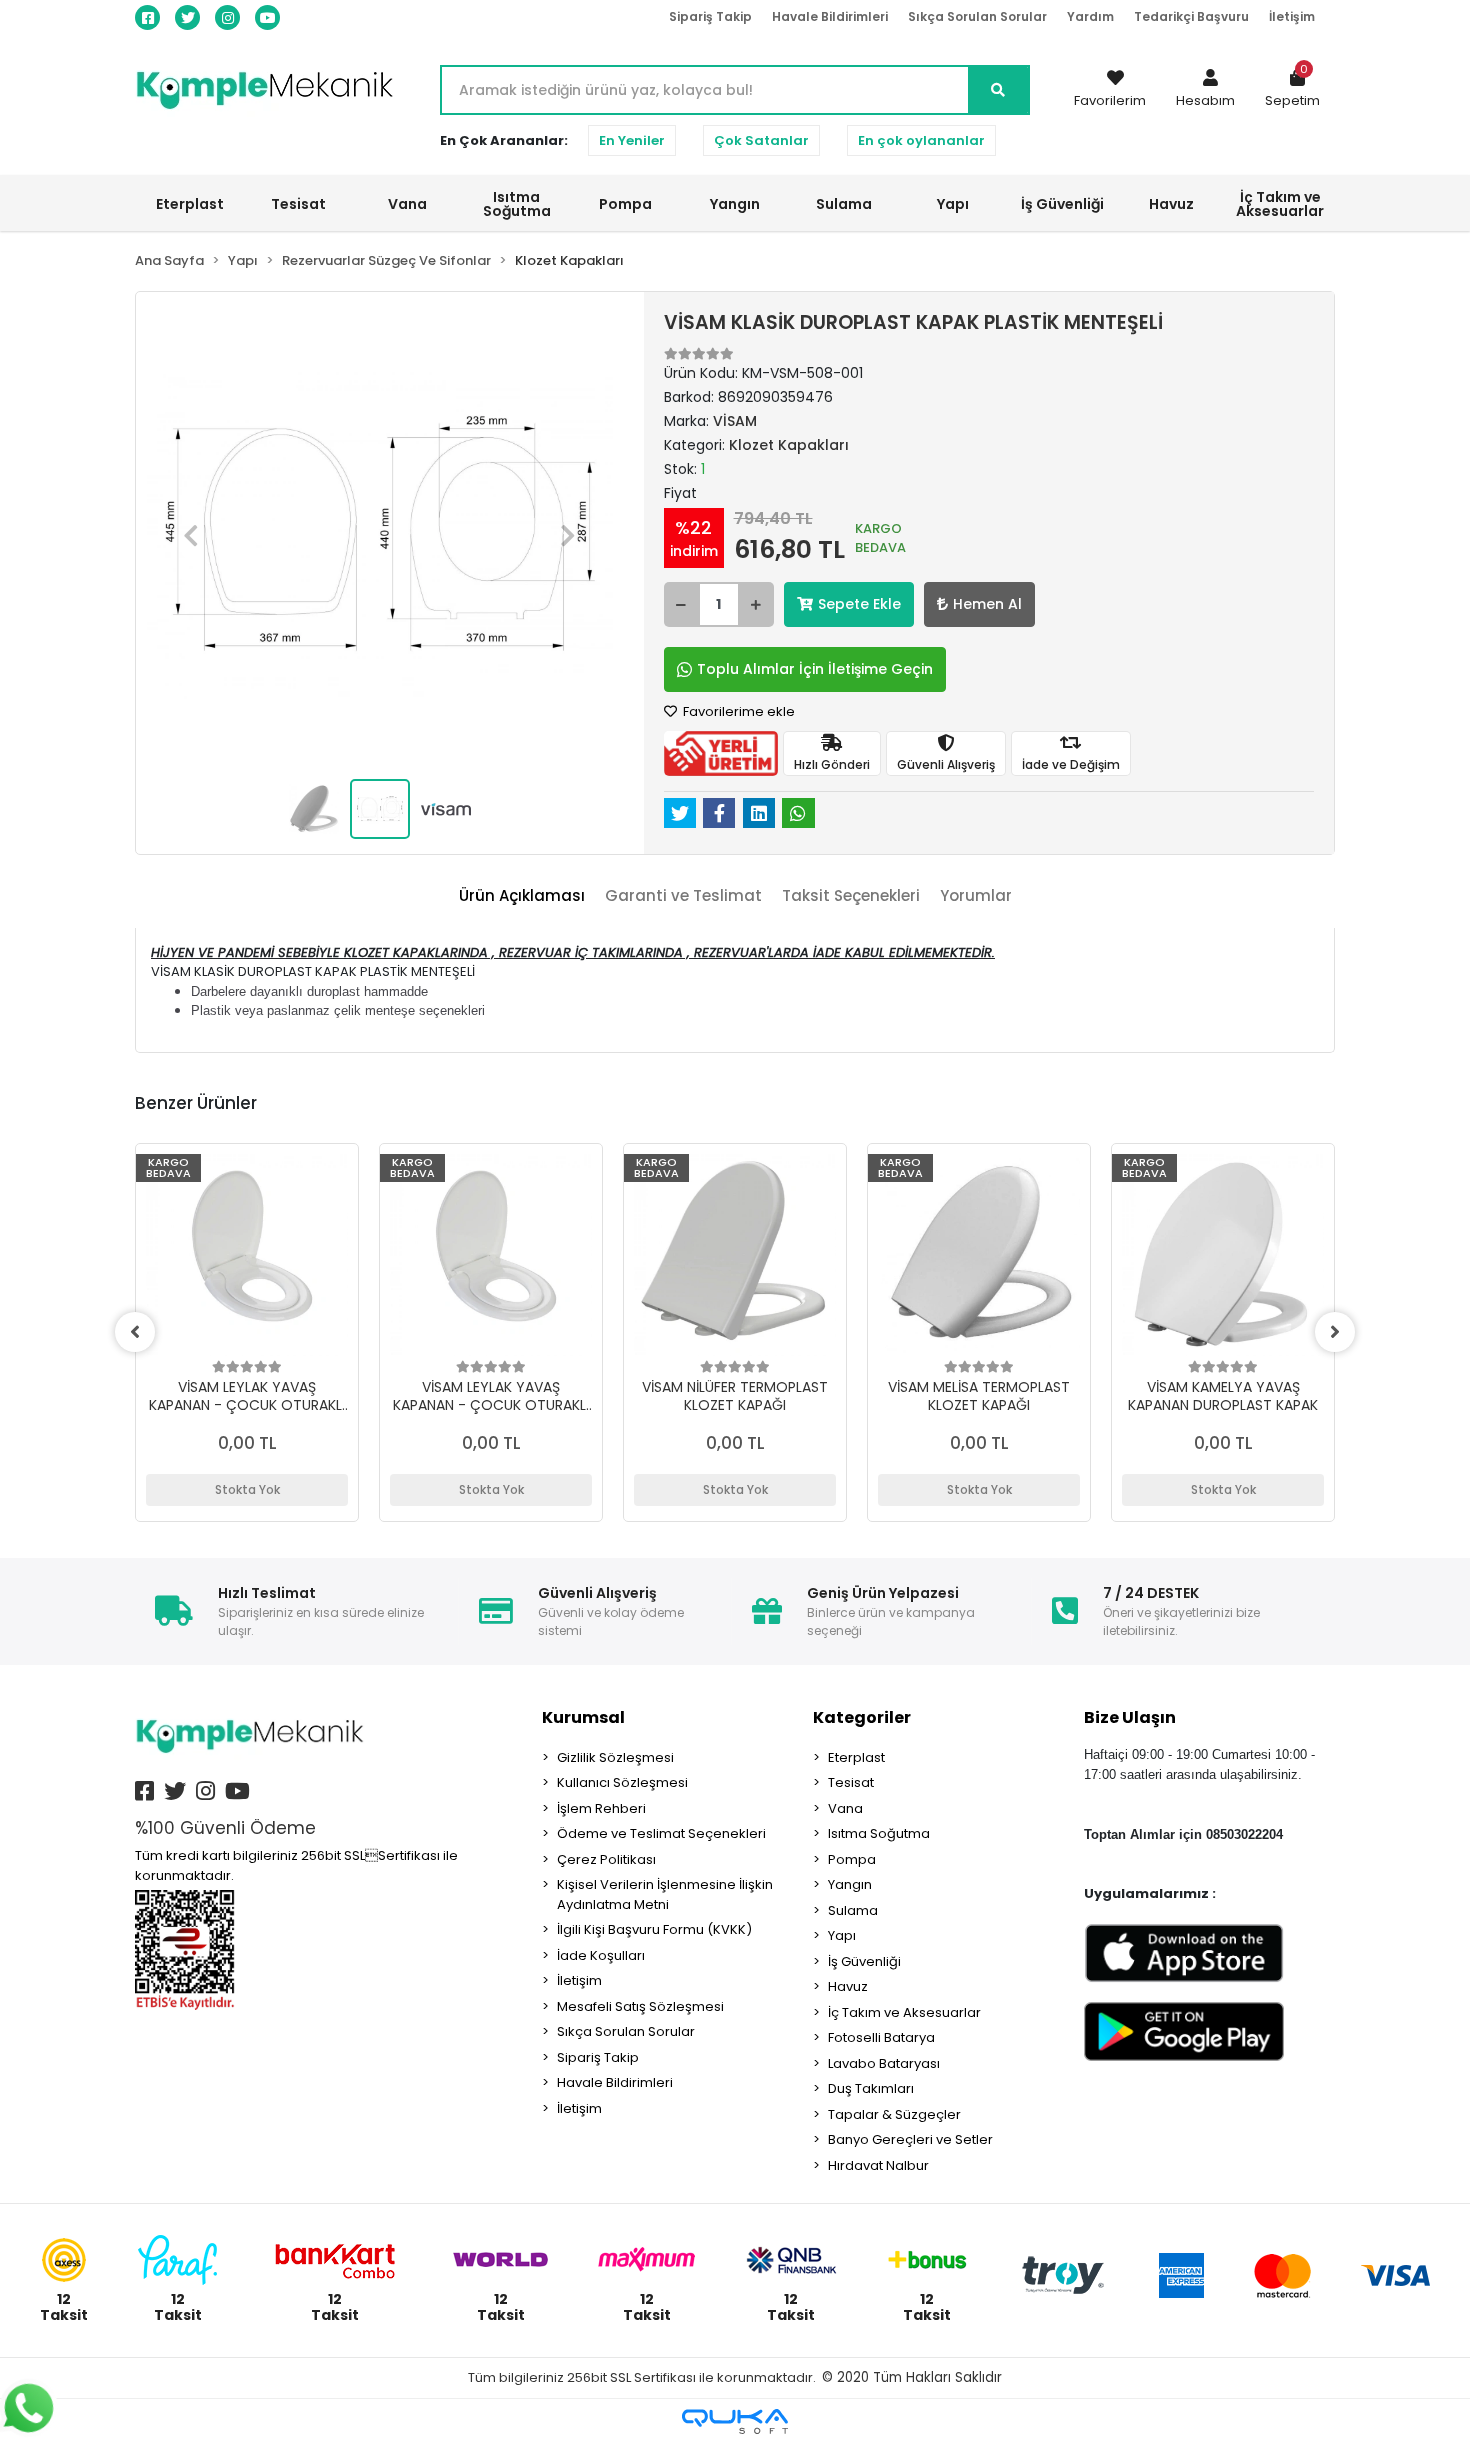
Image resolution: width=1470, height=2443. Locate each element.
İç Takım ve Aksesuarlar (904, 2012)
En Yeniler (632, 140)
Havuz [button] (1171, 204)
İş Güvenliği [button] (1062, 204)
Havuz (848, 1986)
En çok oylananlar (921, 140)
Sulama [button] (844, 204)
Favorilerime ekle (737, 711)
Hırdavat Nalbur (878, 2165)
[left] (135, 1332)
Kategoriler (862, 1717)
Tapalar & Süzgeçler (894, 2114)
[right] (1335, 1332)
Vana (845, 1808)
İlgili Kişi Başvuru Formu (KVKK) (654, 1929)
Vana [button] (407, 204)
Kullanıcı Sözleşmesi (622, 1782)
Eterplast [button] (190, 204)
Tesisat (851, 1782)
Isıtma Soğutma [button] (517, 204)
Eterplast (856, 1757)
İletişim (1292, 16)
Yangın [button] (735, 204)
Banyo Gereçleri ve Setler (910, 2139)
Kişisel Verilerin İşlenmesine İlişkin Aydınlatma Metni (665, 1894)
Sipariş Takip (710, 16)
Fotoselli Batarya (881, 2037)
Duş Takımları (871, 2088)
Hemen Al (987, 604)
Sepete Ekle (859, 604)
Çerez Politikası (606, 1859)
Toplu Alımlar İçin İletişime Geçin (815, 669)
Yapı (842, 1935)
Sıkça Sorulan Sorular (977, 16)
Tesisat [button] (298, 204)
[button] (1205, 90)
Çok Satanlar (761, 140)
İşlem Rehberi (601, 1808)
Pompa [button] (625, 204)
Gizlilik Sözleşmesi (615, 1757)
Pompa (852, 1859)
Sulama (853, 1910)
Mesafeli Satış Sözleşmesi (640, 2006)
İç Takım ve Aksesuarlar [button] (1280, 204)
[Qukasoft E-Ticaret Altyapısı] (735, 2421)
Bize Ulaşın (1130, 1717)
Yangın (850, 1884)
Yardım (1090, 16)
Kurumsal (583, 1717)
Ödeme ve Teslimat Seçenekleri (661, 1833)
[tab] (522, 896)
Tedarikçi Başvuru (1191, 16)
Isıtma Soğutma (879, 1833)
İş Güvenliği (864, 1961)
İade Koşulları (601, 1955)
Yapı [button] (953, 204)
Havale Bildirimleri (830, 16)
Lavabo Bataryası (884, 2063)
